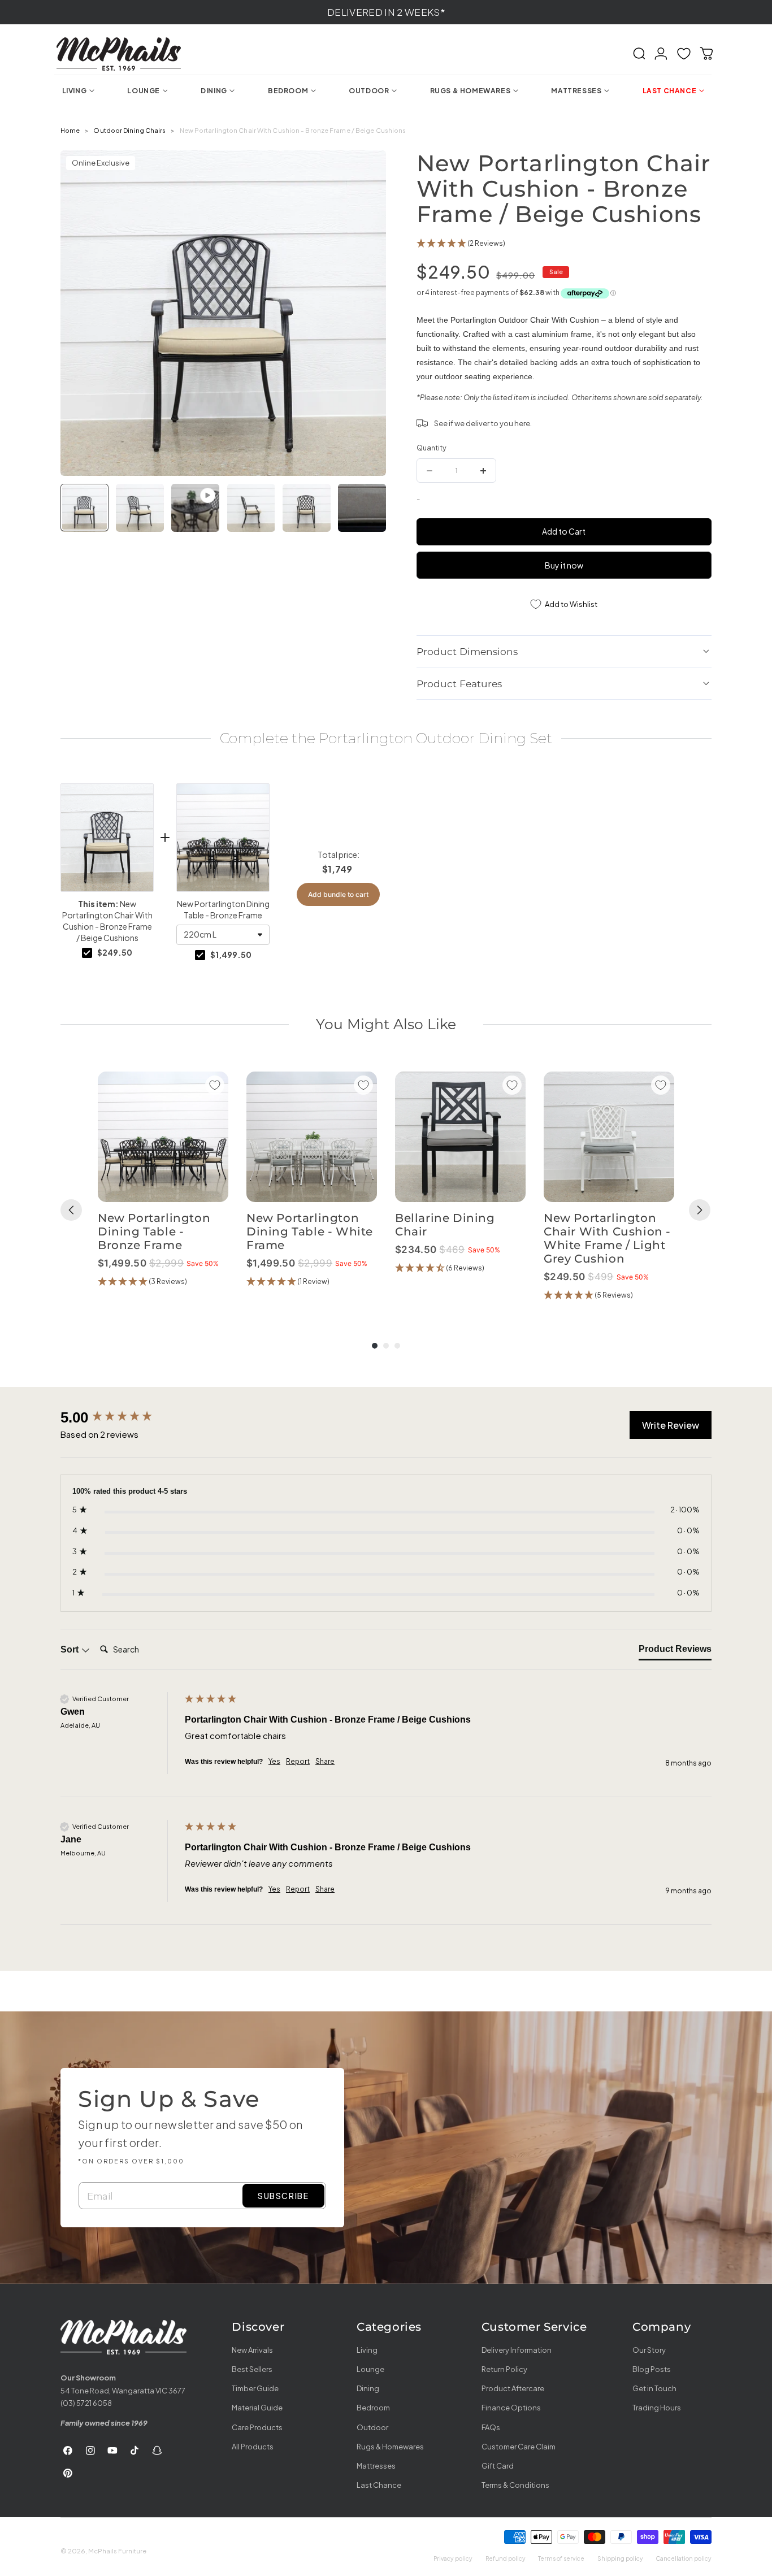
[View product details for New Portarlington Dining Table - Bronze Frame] (223, 838)
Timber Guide (255, 2388)
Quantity (431, 448)
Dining (368, 2388)
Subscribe (283, 2196)
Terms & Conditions (515, 2485)
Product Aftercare (513, 2388)
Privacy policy (453, 2558)
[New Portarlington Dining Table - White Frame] (312, 1137)
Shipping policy (620, 2558)
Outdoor (372, 2427)
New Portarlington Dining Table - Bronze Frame (223, 909)
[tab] (675, 1651)
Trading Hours (657, 2408)
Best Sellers (252, 2369)
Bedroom (373, 2408)
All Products (253, 2447)
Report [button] (298, 1761)
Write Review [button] (671, 1425)
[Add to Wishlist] (215, 1085)
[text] (386, 738)
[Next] (700, 1210)
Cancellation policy (684, 2558)
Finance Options (511, 2408)
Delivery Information (517, 2350)
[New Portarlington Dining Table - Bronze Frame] (163, 1137)
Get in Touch (654, 2388)
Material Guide (257, 2408)
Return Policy (504, 2369)
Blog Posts (652, 2369)
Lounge (370, 2369)
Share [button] (325, 1761)
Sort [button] (71, 1649)
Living (367, 2350)
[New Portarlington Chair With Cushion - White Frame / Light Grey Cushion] (609, 1137)
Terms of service (561, 2558)
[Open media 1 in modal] (367, 170)
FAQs (491, 2427)
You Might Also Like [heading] (386, 1024)
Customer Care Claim (519, 2447)
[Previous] (71, 1210)
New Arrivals (252, 2350)
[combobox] (223, 935)
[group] (163, 1187)
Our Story (649, 2350)
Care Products (257, 2427)
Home (70, 130)
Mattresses (376, 2466)
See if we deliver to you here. (483, 423)
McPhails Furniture (117, 2551)
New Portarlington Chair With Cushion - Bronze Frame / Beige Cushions (107, 921)
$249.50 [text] (115, 952)
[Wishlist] (684, 54)
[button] (639, 54)
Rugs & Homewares (390, 2447)
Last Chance (379, 2485)
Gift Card (498, 2466)
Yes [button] (274, 1761)
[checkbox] (87, 953)
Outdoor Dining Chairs (129, 130)
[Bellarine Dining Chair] (460, 1137)
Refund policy (506, 2558)
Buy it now (564, 565)
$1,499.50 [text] (231, 955)
